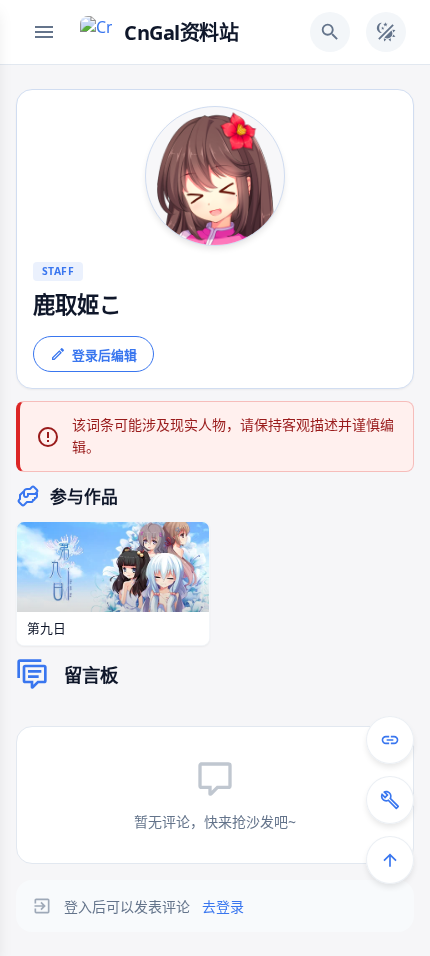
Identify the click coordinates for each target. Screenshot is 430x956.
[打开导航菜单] (44, 32)
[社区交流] (390, 740)
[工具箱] (390, 800)
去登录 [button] (223, 906)
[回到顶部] (390, 860)
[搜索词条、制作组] (330, 32)
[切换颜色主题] (386, 32)
